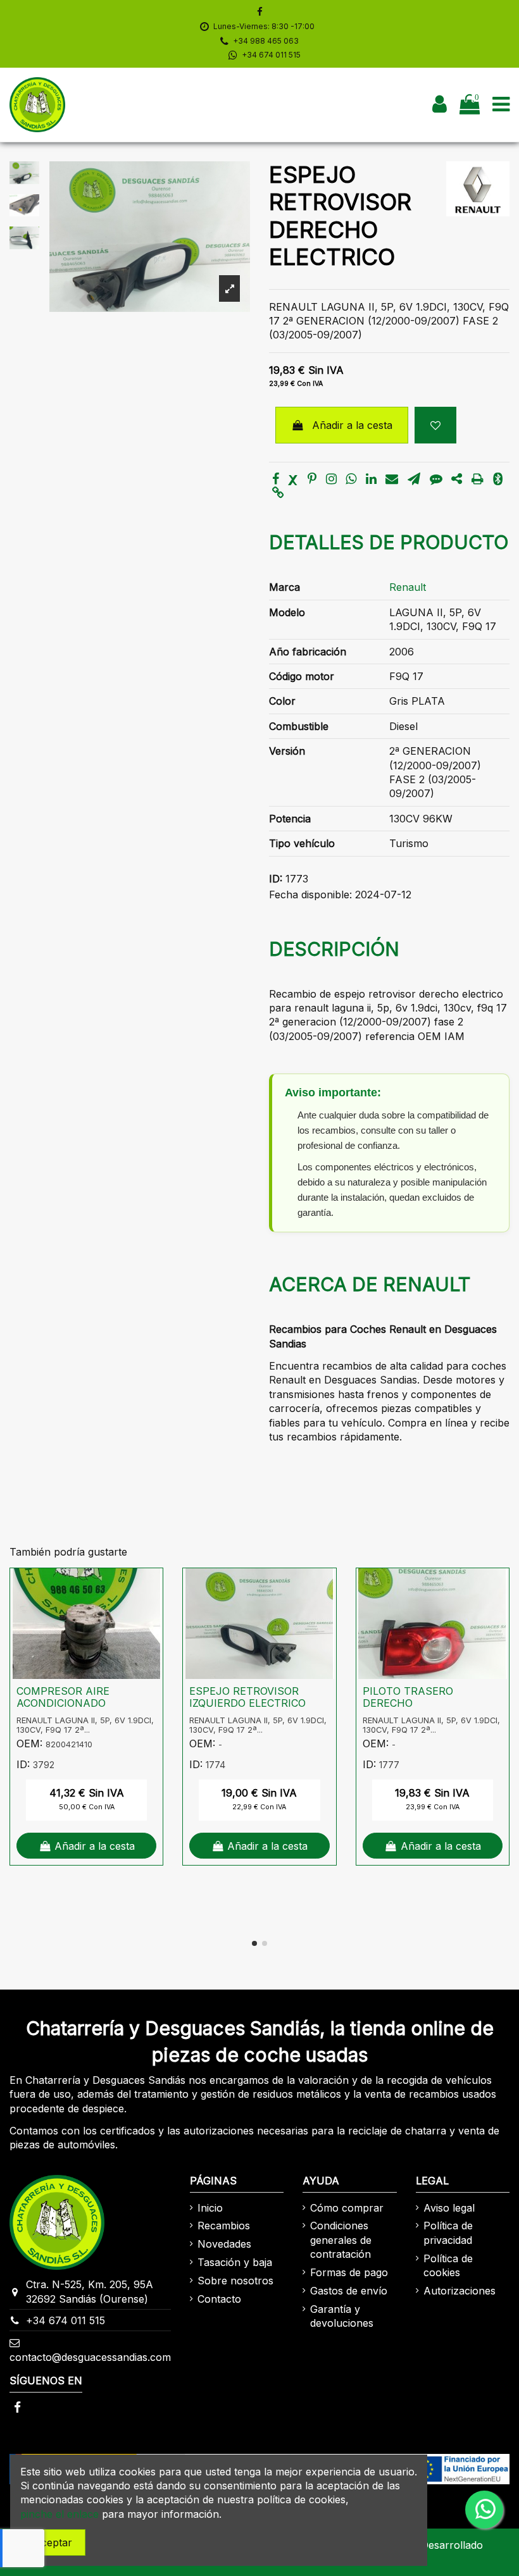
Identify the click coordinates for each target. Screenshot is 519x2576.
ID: (276, 879)
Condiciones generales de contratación (341, 2240)
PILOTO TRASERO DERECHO (408, 1697)
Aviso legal (449, 2208)
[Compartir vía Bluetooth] (498, 480)
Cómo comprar (347, 2208)
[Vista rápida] (153, 1612)
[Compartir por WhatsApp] (351, 480)
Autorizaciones (460, 2291)
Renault (408, 587)
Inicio (210, 2208)
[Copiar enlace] (278, 493)
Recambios (224, 2226)
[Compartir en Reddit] (457, 480)
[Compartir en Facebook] (276, 480)
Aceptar (53, 2542)
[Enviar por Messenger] (436, 480)
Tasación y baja (235, 2262)
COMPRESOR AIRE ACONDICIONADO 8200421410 (63, 1703)
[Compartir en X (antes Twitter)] (293, 480)
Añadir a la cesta (352, 425)
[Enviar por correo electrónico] (392, 480)
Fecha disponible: (310, 895)
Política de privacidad (448, 2232)
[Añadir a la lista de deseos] (435, 425)
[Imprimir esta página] (478, 480)
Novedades (224, 2244)
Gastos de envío (349, 2291)
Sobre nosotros (235, 2281)
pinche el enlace (59, 2514)
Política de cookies (448, 2265)
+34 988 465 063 (266, 41)
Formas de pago (349, 2272)
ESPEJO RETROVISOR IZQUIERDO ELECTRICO (247, 1697)
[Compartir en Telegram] (414, 480)
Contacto (219, 2299)
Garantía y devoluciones (342, 2316)
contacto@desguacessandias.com (90, 2357)
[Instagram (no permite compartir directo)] (331, 480)
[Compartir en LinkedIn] (371, 480)
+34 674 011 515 (271, 55)
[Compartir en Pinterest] (312, 480)
